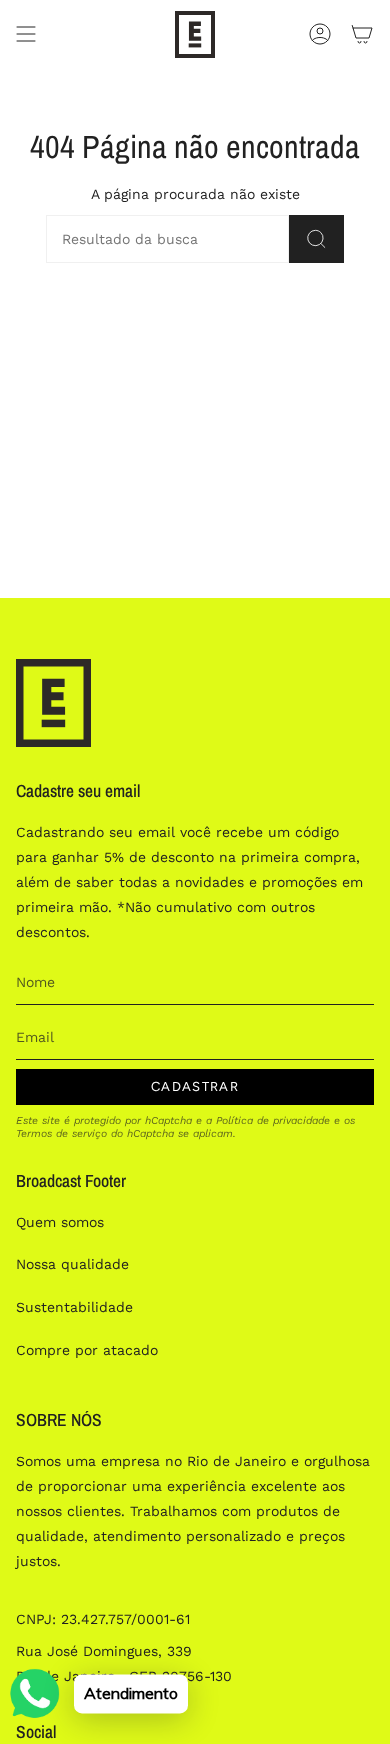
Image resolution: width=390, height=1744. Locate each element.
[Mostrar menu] (26, 34)
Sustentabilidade (74, 1307)
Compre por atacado (87, 1350)
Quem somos (60, 1222)
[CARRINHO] (362, 34)
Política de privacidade (273, 1120)
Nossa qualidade (72, 1264)
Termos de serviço (61, 1133)
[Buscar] (316, 239)
